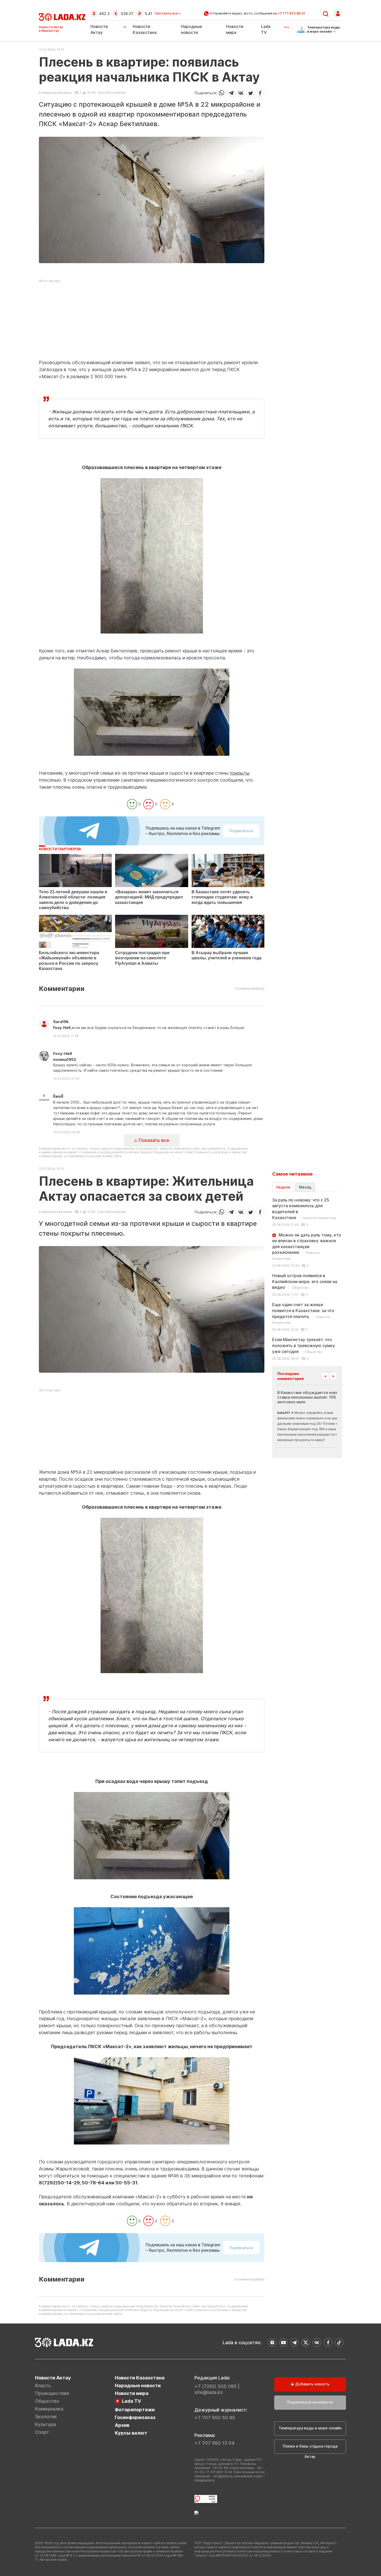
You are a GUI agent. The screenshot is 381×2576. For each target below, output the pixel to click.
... (286, 25)
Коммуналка (49, 2409)
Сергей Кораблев (111, 93)
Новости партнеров (60, 849)
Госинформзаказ (135, 2417)
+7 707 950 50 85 (215, 2418)
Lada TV (131, 2401)
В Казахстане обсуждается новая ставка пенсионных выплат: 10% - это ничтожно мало (312, 1397)
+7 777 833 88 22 (291, 13)
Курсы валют (131, 2433)
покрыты (240, 773)
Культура (45, 2424)
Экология (46, 2417)
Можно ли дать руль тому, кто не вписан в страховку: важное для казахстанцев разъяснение (307, 1247)
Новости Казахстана (140, 2378)
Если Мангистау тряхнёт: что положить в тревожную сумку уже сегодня (304, 1345)
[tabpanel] (307, 1279)
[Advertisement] (152, 323)
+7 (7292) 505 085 (216, 2386)
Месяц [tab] (305, 1187)
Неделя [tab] (283, 1187)
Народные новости (138, 2386)
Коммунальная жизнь (56, 93)
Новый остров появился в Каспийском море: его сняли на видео (305, 1281)
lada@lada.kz (205, 2480)
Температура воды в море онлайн (310, 2428)
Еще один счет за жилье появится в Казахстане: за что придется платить (303, 1313)
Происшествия (52, 2393)
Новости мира (132, 2393)
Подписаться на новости (310, 2402)
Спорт (42, 2432)
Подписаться (241, 831)
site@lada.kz (209, 2392)
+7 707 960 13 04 (214, 2443)
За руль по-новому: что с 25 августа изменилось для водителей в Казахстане (304, 1209)
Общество (47, 2401)
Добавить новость (312, 2384)
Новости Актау (99, 29)
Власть (43, 2386)
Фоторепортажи (135, 2410)
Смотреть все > (168, 13)
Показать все (153, 1140)
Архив (122, 2425)
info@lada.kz (223, 2476)
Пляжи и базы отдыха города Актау (310, 2449)
